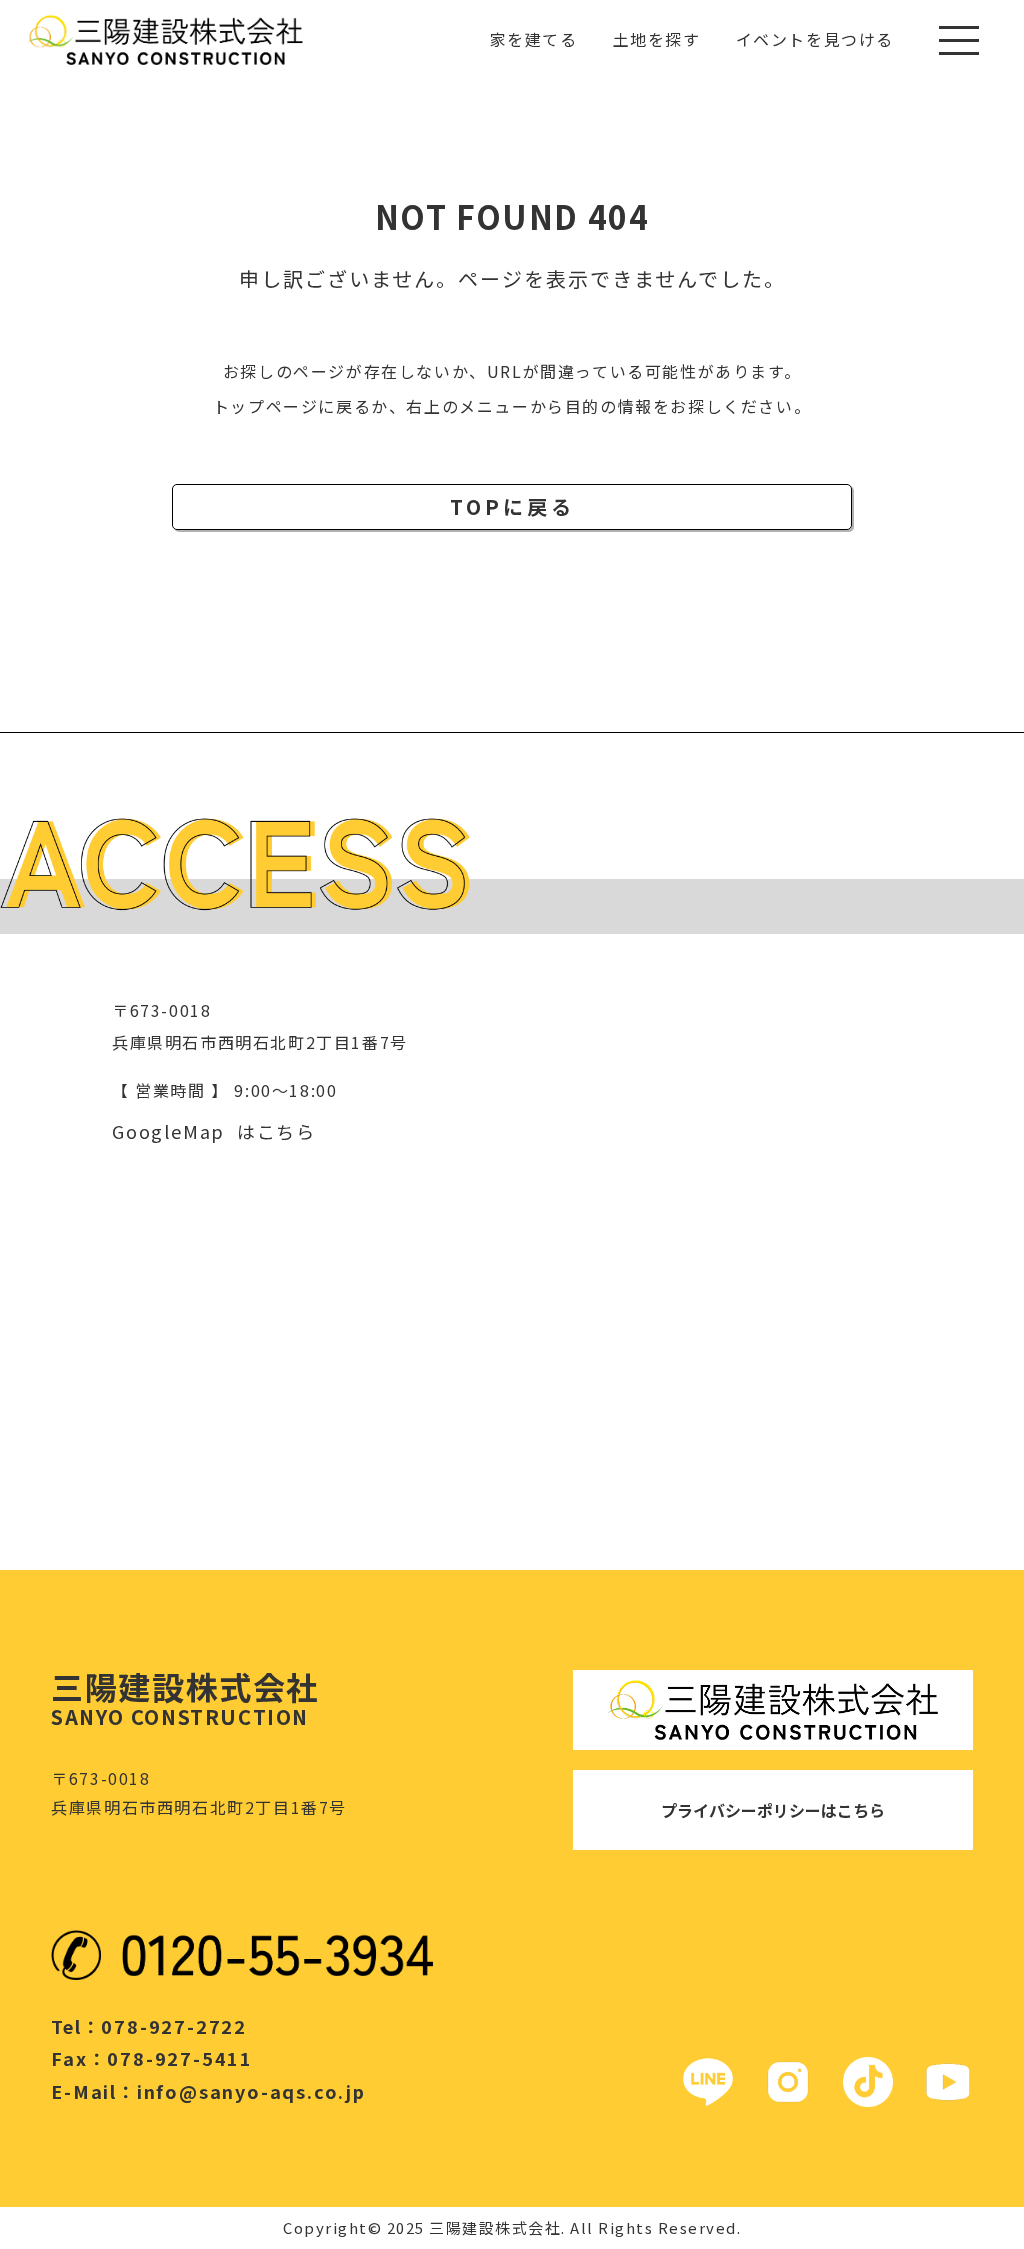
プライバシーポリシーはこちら (773, 1810)
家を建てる (534, 39)
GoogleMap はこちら (214, 1131)
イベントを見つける (815, 39)
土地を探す (657, 39)
